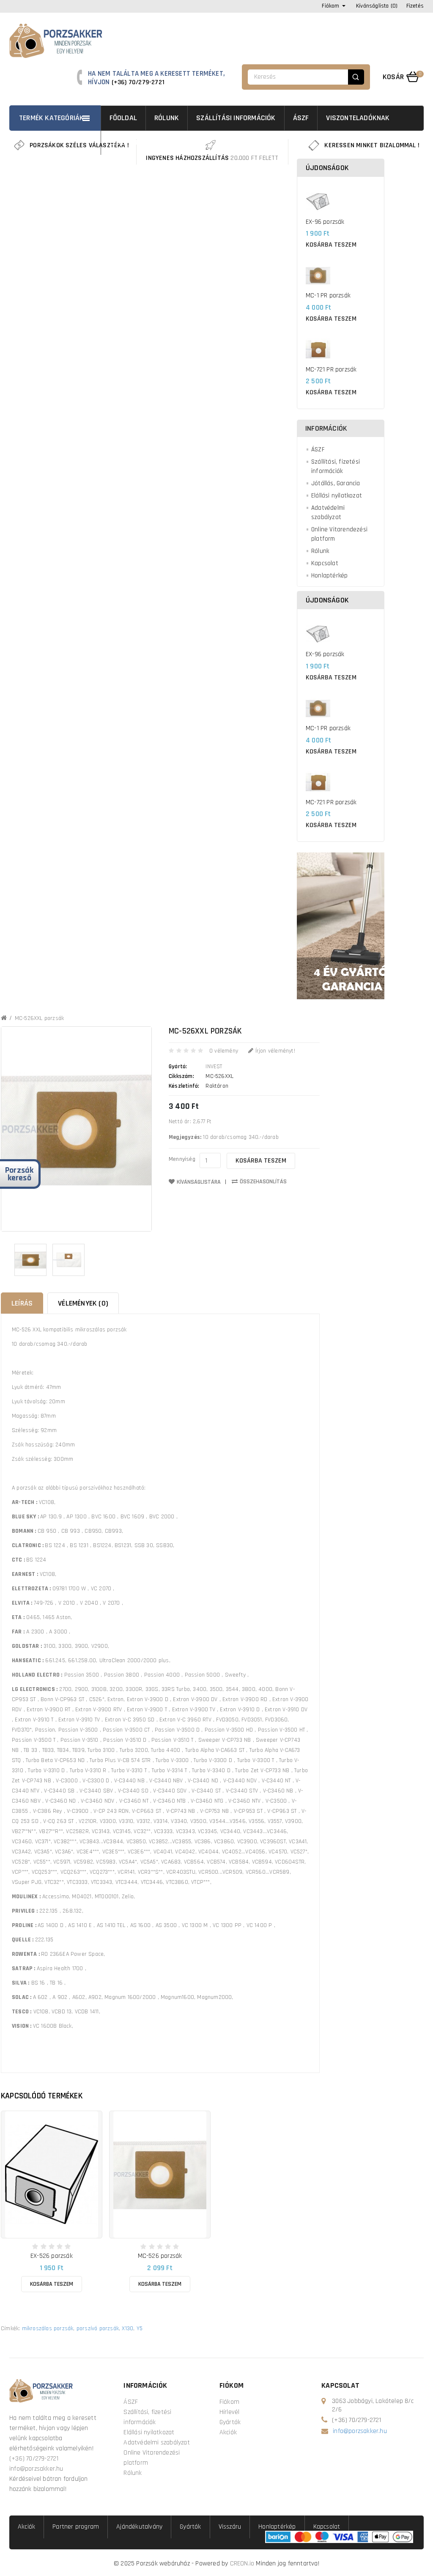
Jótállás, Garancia (336, 483)
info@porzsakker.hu (36, 2469)
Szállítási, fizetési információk (336, 466)
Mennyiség (182, 1159)
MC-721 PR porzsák (331, 370)
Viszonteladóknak (358, 118)
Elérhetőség (131, 142)
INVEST (214, 1067)
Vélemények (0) (83, 1303)
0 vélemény (224, 1051)
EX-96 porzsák (325, 222)
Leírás (22, 1303)
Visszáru (230, 2527)
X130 (127, 2329)
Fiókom (229, 2402)
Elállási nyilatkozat (337, 496)
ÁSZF (301, 118)
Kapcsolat (325, 563)
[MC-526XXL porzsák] (30, 1260)
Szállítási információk (236, 118)
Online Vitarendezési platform (339, 534)
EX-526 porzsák (52, 2256)
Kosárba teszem (331, 245)
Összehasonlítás (263, 1182)
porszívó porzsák (98, 2329)
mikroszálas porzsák (48, 2329)
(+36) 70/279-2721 (138, 82)
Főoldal (123, 118)
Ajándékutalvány (139, 2527)
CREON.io (242, 2564)
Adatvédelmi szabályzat (328, 513)
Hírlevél (230, 2412)
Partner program (76, 2527)
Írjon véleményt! (274, 1051)
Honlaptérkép (329, 576)
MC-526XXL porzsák (39, 1018)
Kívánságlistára (199, 1182)
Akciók (228, 2432)
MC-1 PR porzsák (328, 296)
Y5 (140, 2329)
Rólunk (167, 118)
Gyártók (230, 2422)
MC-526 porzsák (160, 2256)
